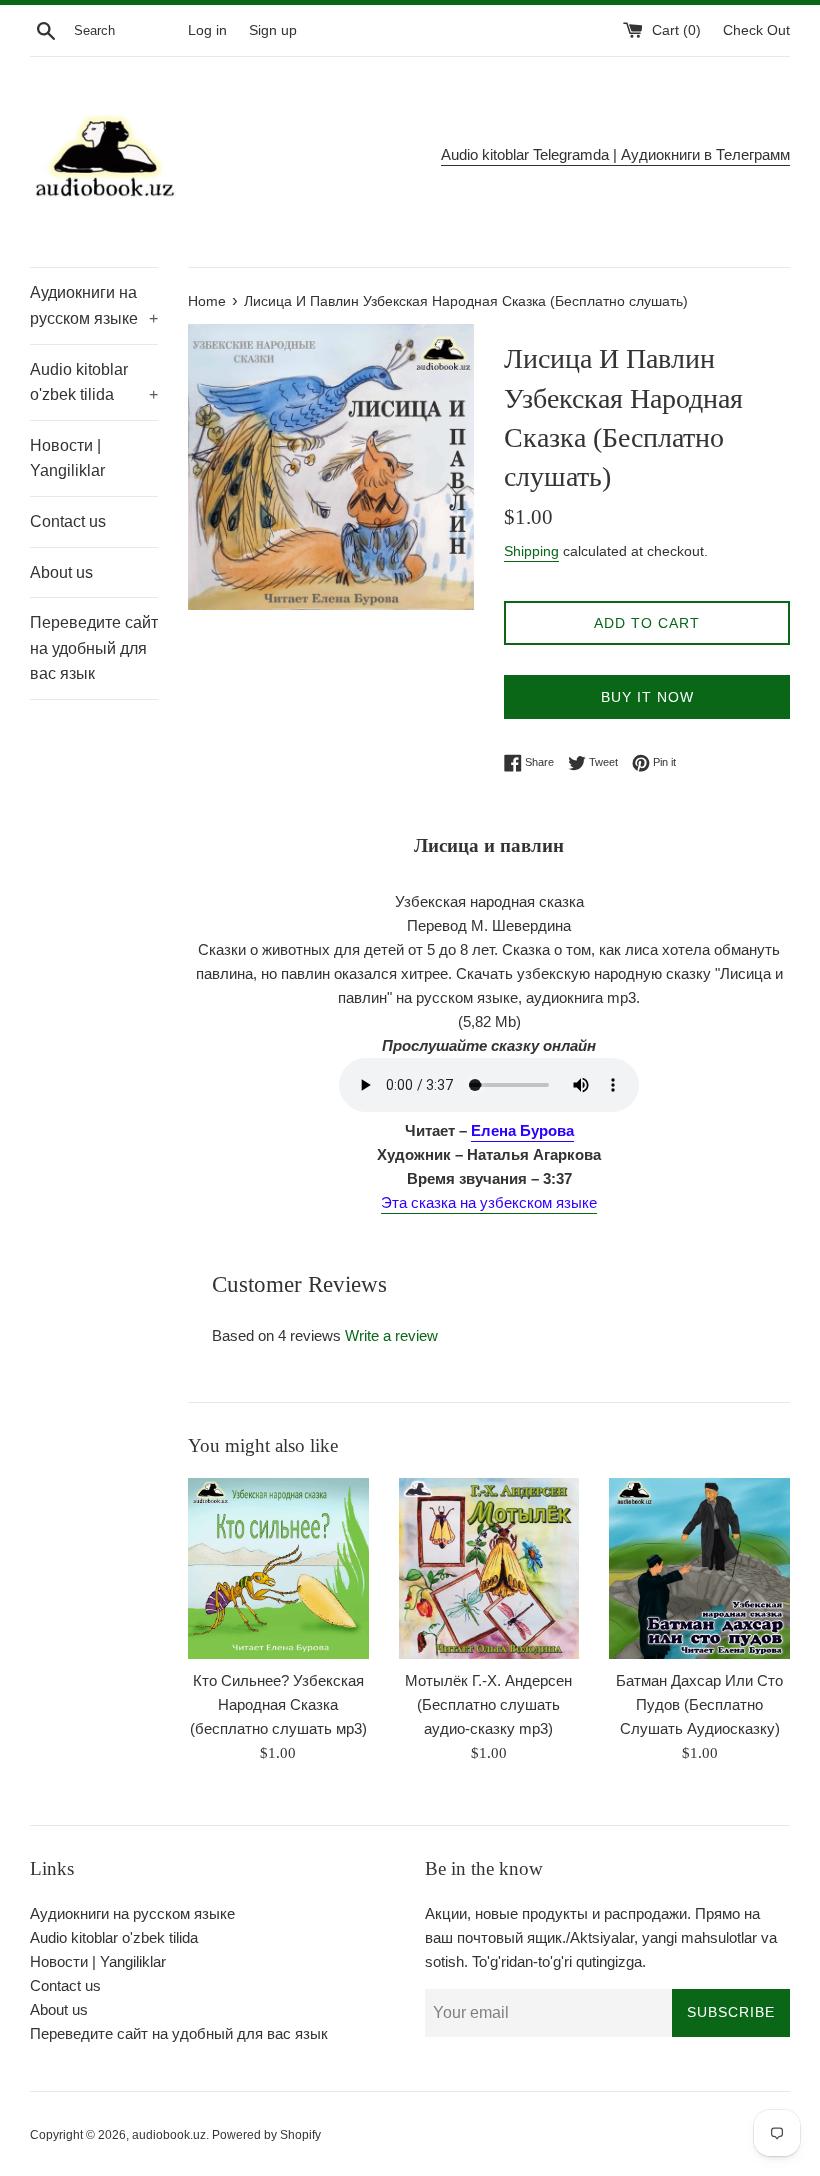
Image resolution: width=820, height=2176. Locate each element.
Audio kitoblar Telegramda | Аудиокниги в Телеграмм (615, 154)
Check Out (756, 30)
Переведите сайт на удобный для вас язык (94, 648)
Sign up (273, 30)
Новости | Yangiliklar (67, 458)
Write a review (391, 1335)
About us (61, 572)
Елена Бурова (522, 1130)
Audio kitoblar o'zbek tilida (94, 382)
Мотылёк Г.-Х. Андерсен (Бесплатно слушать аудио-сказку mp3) (488, 1704)
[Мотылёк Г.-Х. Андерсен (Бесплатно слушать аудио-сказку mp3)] (489, 1568)
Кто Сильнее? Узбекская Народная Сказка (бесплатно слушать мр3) (278, 1704)
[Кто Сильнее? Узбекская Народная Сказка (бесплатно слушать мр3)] (278, 1568)
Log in (207, 30)
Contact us (68, 521)
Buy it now (647, 697)
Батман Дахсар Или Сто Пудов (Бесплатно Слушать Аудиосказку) (699, 1704)
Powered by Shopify (266, 2135)
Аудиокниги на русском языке (94, 305)
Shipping (531, 551)
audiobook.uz (169, 2135)
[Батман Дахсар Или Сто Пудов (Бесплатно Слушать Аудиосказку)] (699, 1568)
